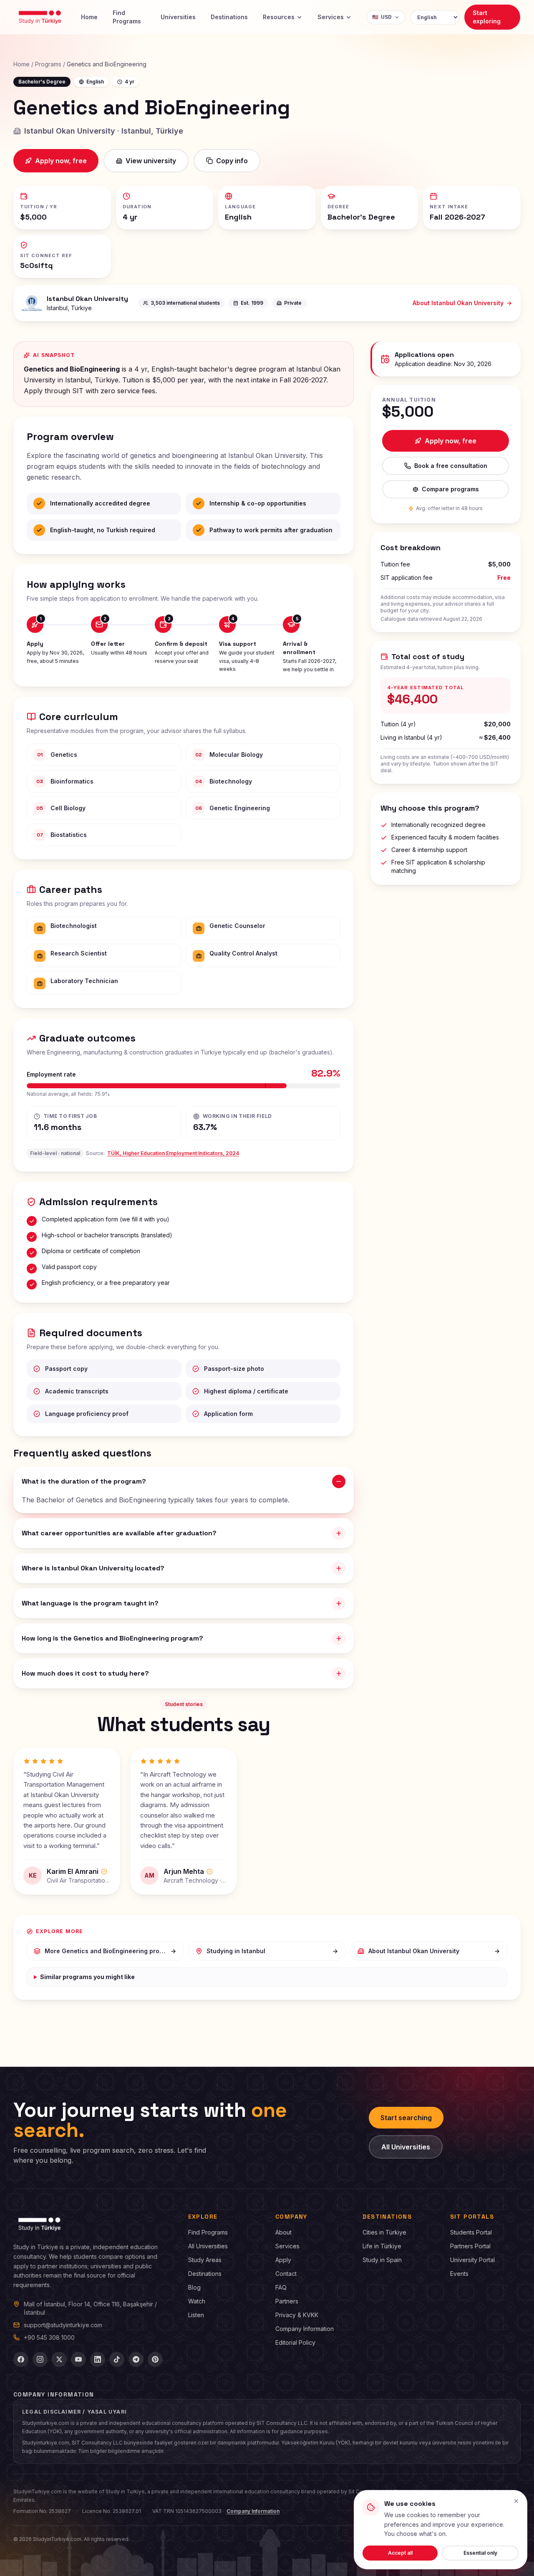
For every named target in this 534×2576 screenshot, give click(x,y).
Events (459, 2274)
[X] (59, 2359)
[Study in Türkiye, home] (40, 17)
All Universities (406, 2147)
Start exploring (487, 17)
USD (382, 17)
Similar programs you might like (87, 1977)
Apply (283, 2260)
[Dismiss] (516, 2501)
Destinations (229, 17)
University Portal (472, 2260)
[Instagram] (40, 2359)
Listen (196, 2315)
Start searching (406, 2118)
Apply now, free (61, 161)
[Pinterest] (155, 2359)
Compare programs (450, 489)
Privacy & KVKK (297, 2315)
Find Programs (127, 17)
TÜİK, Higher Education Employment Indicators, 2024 (173, 1153)
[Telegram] (136, 2359)
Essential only (480, 2553)
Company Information (305, 2329)
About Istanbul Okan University (458, 303)
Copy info (232, 161)
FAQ (281, 2287)
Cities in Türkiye (384, 2232)
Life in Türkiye (382, 2246)
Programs (48, 64)
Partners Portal (470, 2246)
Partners (287, 2301)
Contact (286, 2274)
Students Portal (471, 2232)
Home (89, 17)
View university (151, 161)
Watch (197, 2301)
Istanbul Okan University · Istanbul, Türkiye (104, 131)
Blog (194, 2287)
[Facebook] (21, 2359)
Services (331, 17)
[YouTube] (78, 2359)
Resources (279, 17)
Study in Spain (382, 2260)
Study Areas (205, 2260)
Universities (178, 17)
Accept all (400, 2553)
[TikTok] (117, 2359)
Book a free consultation (451, 466)
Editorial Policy (295, 2342)
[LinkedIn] (98, 2359)
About (283, 2232)
